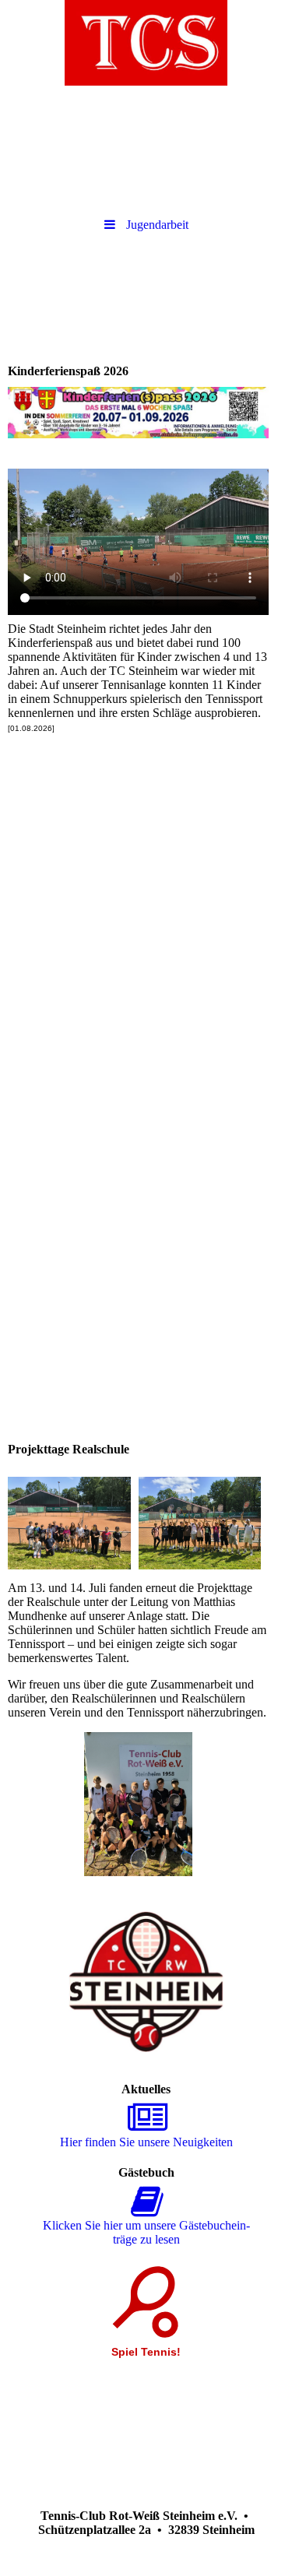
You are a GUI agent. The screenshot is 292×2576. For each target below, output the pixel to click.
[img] (146, 43)
